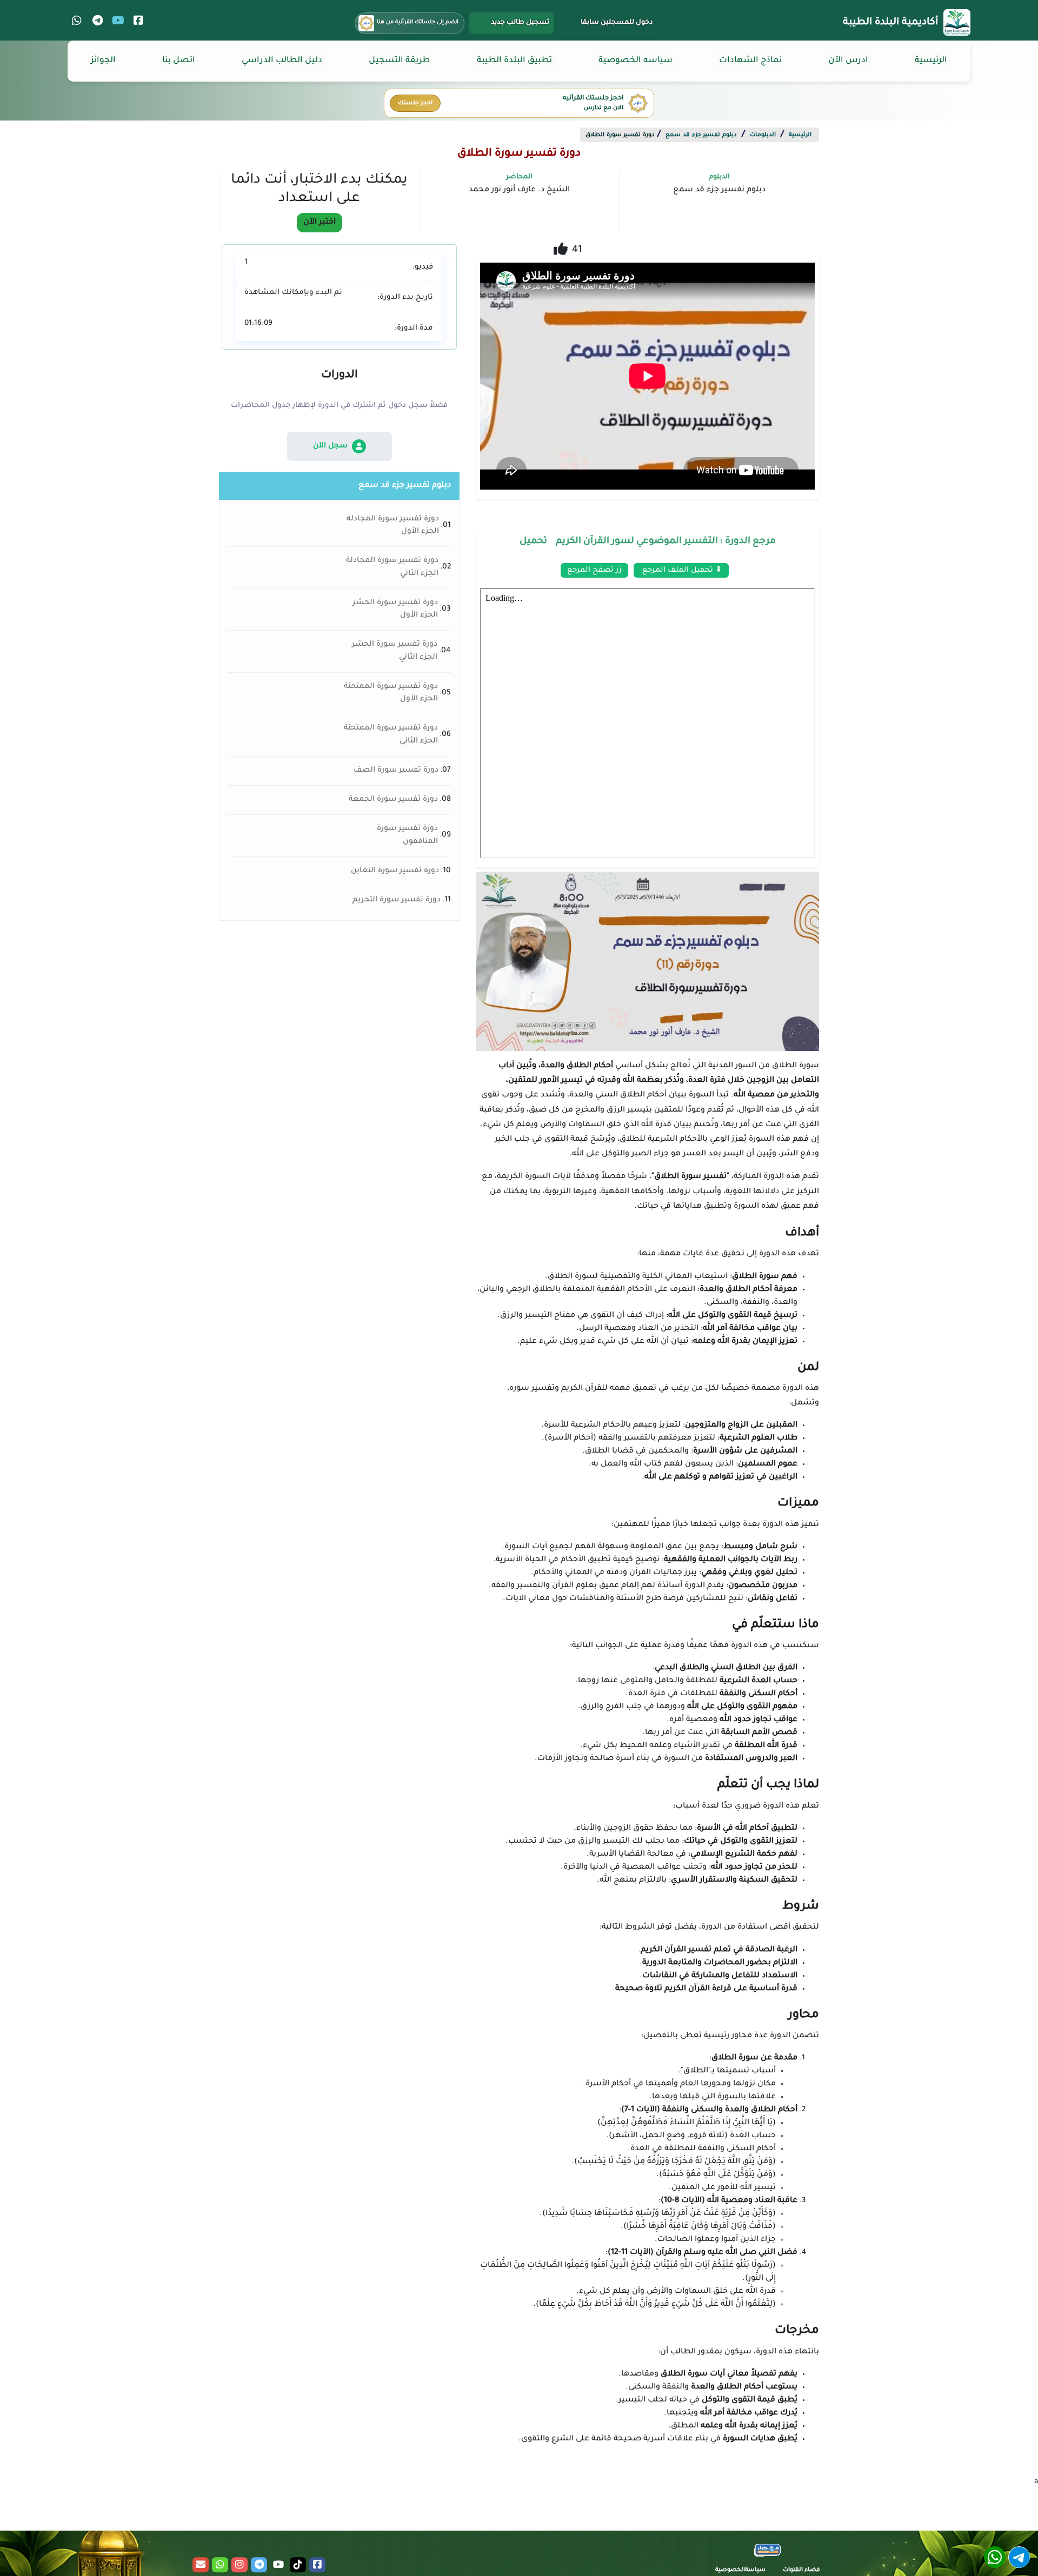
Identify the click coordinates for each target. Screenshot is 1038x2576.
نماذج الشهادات (750, 61)
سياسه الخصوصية (636, 61)
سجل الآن (330, 446)
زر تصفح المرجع (594, 570)
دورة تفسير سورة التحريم (397, 900)
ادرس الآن (848, 61)
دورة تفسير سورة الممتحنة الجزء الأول (391, 693)
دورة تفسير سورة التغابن (395, 871)
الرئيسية (931, 61)
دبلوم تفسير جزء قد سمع (701, 135)
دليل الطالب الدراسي (282, 61)
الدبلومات (763, 135)
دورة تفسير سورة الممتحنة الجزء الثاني (391, 735)
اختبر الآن (320, 223)
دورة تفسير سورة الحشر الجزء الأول (395, 609)
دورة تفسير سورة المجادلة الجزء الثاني (392, 567)
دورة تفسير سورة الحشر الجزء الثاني (395, 651)
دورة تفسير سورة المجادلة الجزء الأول (393, 526)
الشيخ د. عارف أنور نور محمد (519, 190)
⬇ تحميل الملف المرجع (681, 570)
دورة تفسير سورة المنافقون (407, 835)
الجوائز (103, 61)
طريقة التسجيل (399, 61)
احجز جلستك (415, 103)
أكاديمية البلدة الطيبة (890, 23)
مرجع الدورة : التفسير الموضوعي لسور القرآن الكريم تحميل (648, 542)
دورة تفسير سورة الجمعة (393, 800)
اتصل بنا (179, 61)
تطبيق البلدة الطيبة (514, 61)
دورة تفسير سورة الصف (396, 771)
